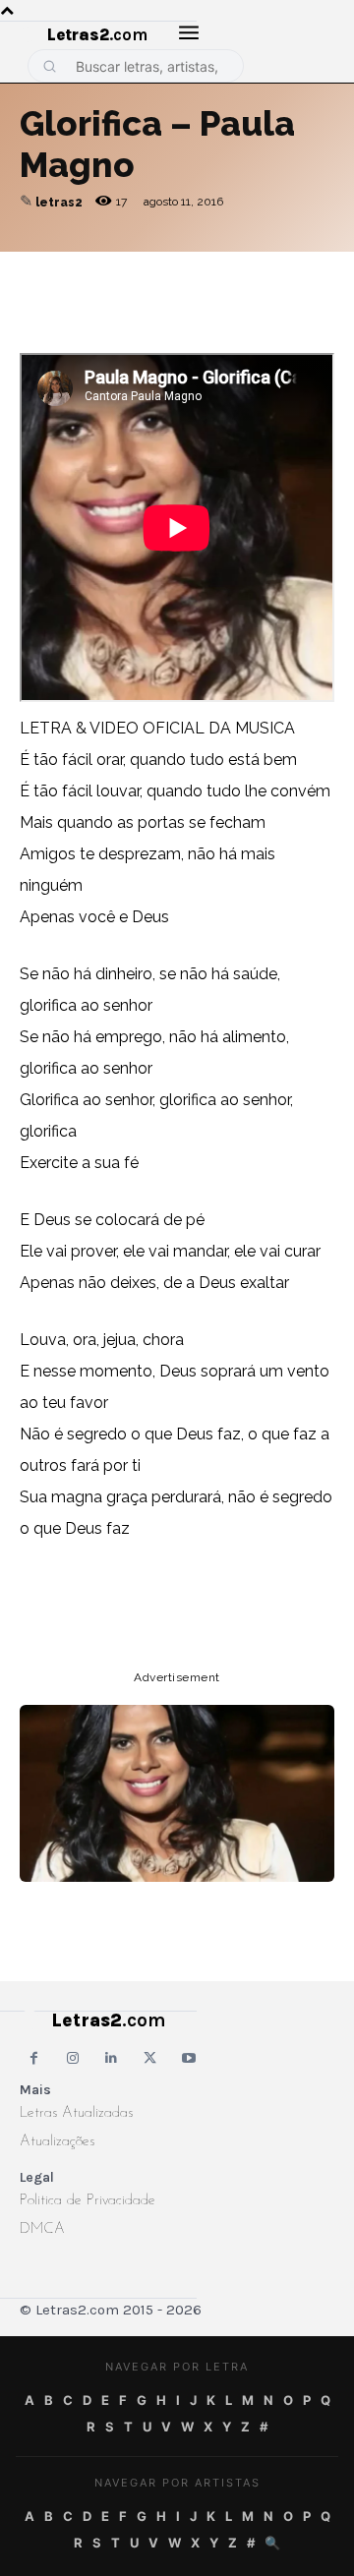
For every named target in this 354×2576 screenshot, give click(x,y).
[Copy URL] (39, 271)
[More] (312, 271)
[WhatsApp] (175, 271)
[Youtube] (189, 2058)
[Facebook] (130, 271)
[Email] (85, 271)
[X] (220, 271)
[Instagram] (72, 2058)
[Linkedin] (265, 271)
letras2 (59, 203)
